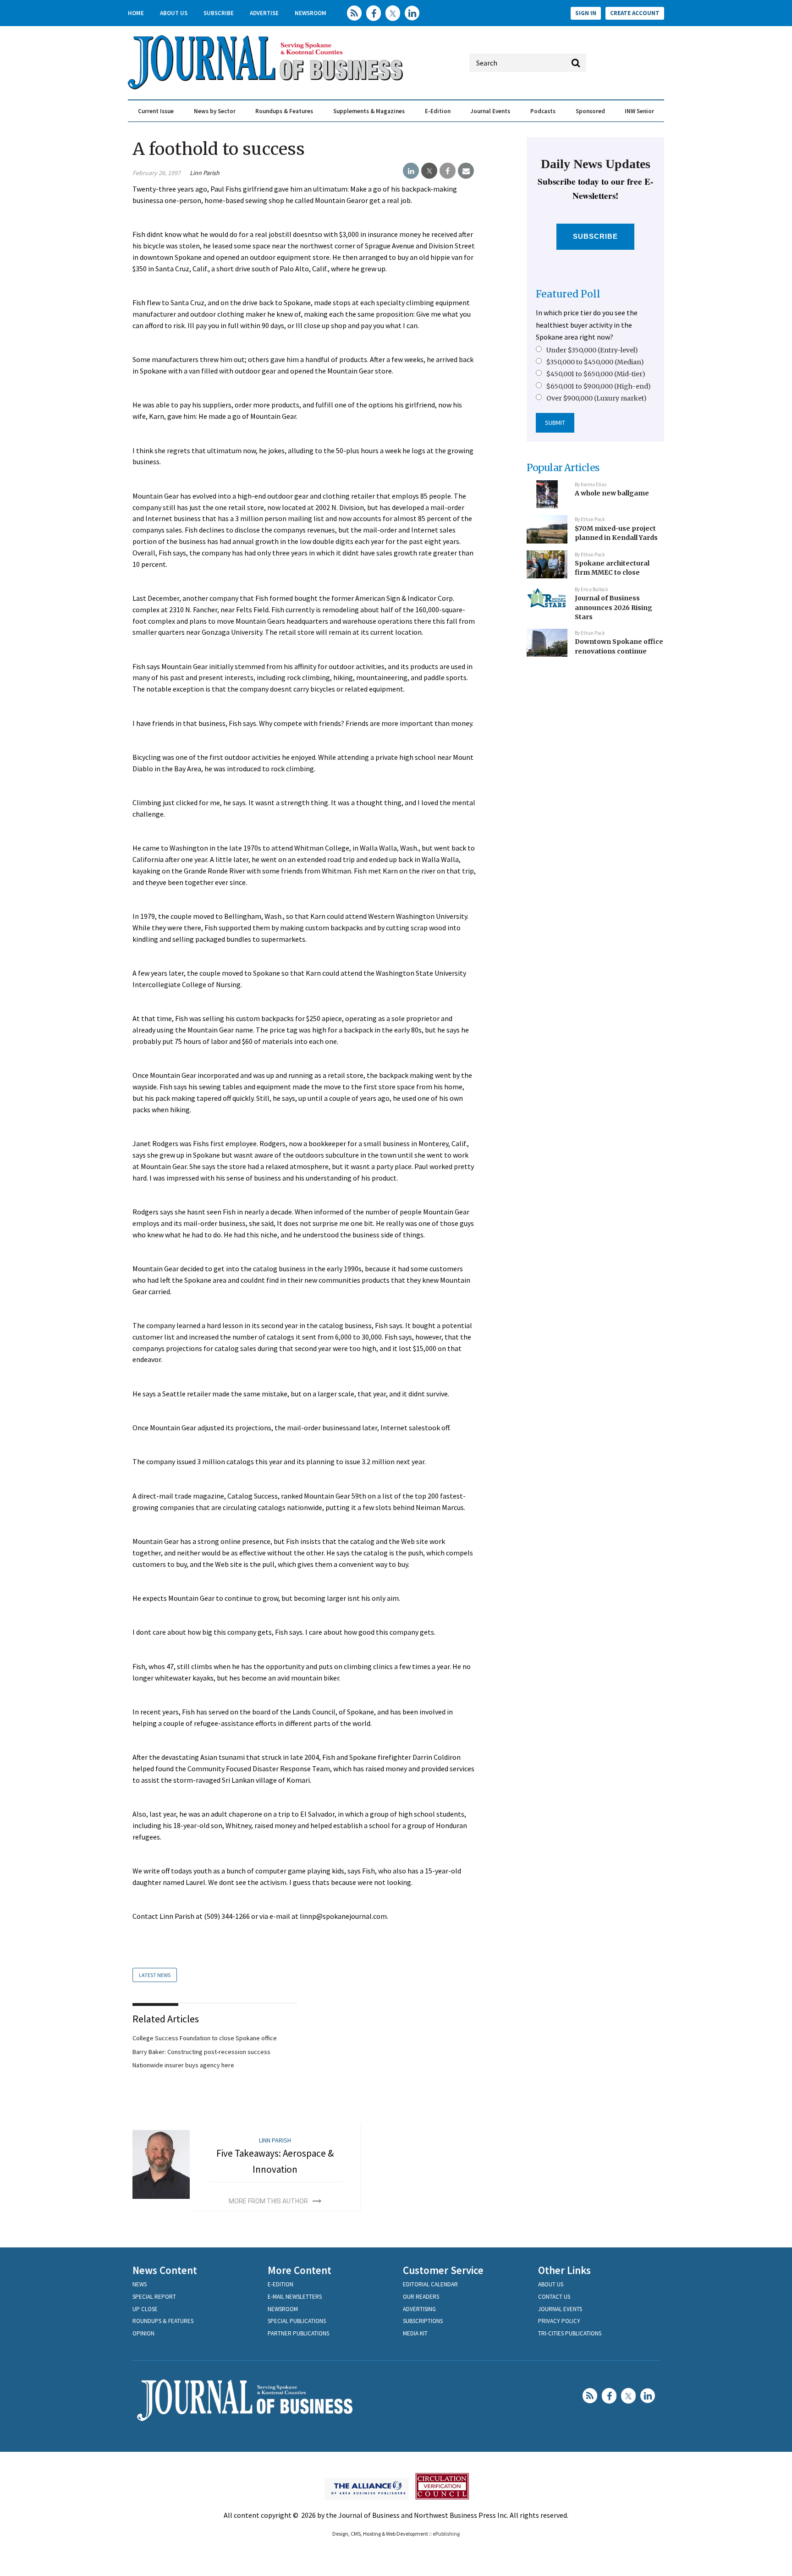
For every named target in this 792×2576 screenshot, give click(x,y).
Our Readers (421, 2297)
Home (136, 13)
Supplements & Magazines (369, 111)
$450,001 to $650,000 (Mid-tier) (596, 374)
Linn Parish (205, 173)
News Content (165, 2270)
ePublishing (446, 2534)
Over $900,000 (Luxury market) (597, 398)
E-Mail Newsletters (295, 2297)
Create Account (635, 13)
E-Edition (438, 111)
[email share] (466, 171)
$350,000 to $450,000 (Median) (595, 362)
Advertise (264, 13)
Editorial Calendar (430, 2284)
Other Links (564, 2270)
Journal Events (490, 111)
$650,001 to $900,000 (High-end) (599, 386)
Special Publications (297, 2321)
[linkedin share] (411, 171)
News (140, 2284)
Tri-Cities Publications (570, 2333)
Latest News (155, 1975)
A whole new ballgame (612, 493)
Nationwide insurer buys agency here (183, 2065)
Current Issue (156, 111)
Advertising (419, 2309)
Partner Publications (298, 2333)
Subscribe (219, 13)
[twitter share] (429, 171)
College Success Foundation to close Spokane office (205, 2038)
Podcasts (543, 111)
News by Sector (215, 111)
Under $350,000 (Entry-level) (592, 350)
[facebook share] (448, 171)
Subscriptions (423, 2321)
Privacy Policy (559, 2321)
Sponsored (590, 111)
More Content (300, 2270)
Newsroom (311, 13)
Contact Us (554, 2297)
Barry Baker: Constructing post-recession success (201, 2052)
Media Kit (415, 2333)
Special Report (154, 2297)
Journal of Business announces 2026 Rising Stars (613, 607)
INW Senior (639, 111)
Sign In (586, 13)
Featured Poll (568, 294)
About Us (174, 13)
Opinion (143, 2333)
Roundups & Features (284, 111)
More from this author (268, 2201)
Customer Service (443, 2270)
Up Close (145, 2309)
